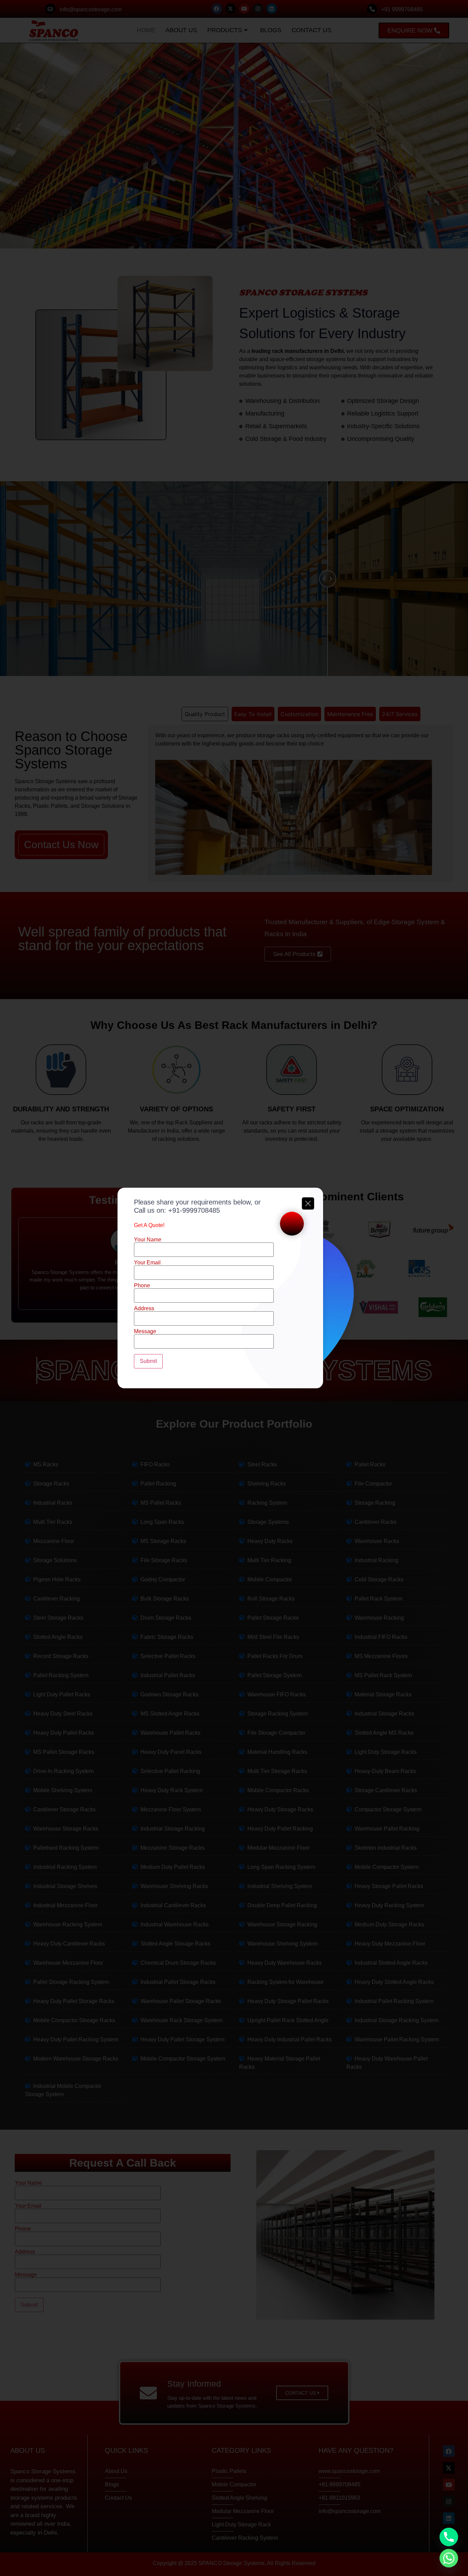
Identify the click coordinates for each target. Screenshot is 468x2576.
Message (145, 1331)
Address (144, 1309)
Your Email (147, 1263)
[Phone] (449, 2537)
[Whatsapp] (449, 2558)
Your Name (148, 1240)
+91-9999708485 (194, 1210)
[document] (234, 1288)
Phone (142, 1286)
